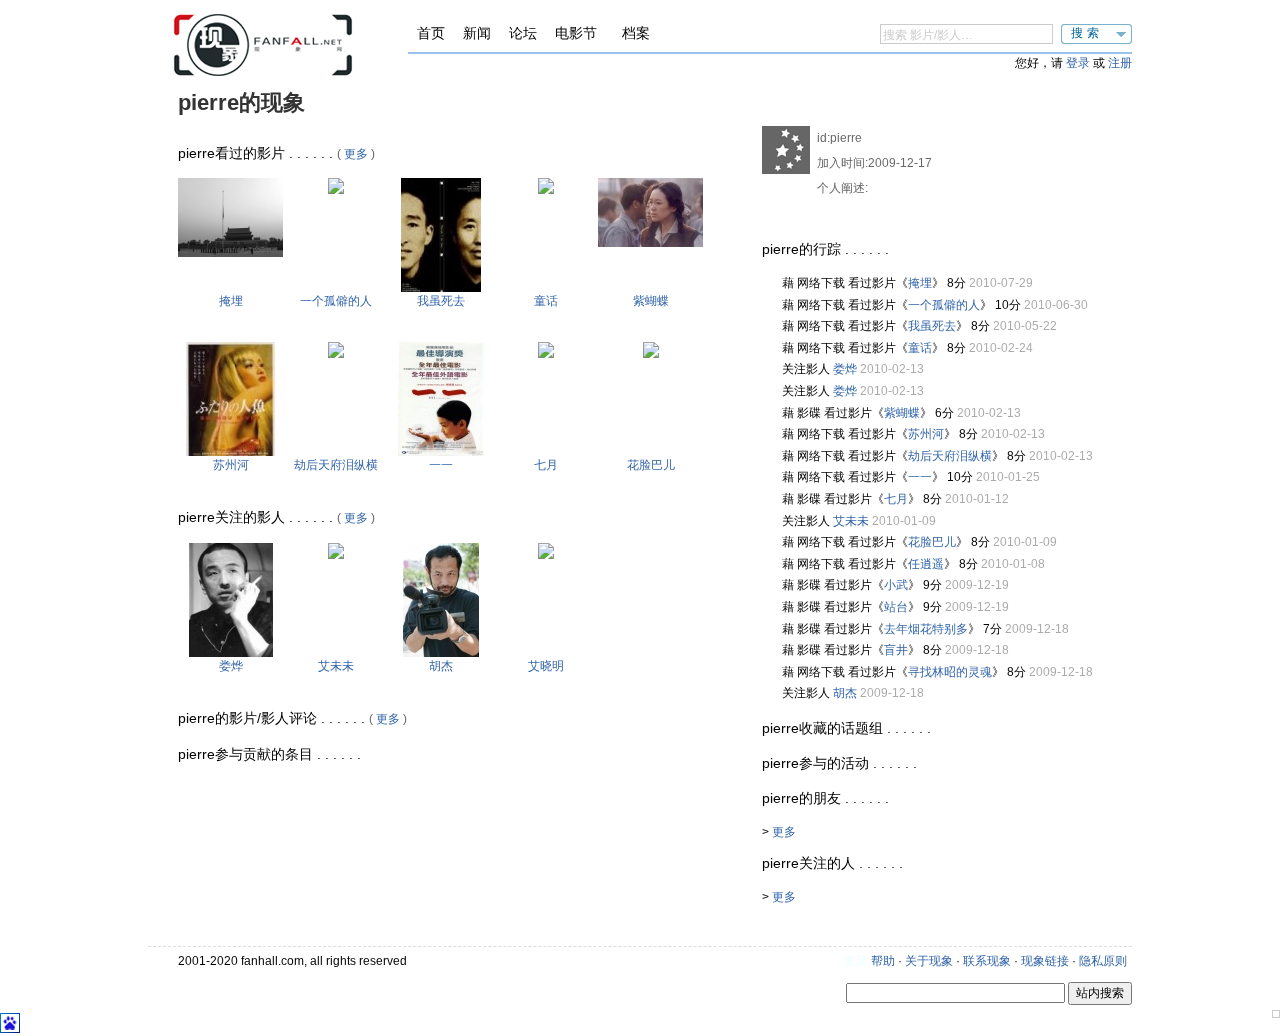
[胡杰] (441, 653)
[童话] (546, 190)
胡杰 (441, 666)
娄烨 (231, 666)
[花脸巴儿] (651, 354)
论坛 (523, 33)
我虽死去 (441, 301)
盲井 (896, 650)
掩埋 (231, 301)
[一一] (441, 452)
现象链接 (1045, 961)
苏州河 (231, 465)
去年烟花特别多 (926, 629)
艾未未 (336, 666)
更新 (856, 961)
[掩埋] (230, 253)
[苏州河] (230, 452)
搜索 (1087, 33)
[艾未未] (336, 555)
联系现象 (987, 961)
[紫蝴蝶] (650, 243)
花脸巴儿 (651, 465)
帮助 (883, 961)
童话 (546, 301)
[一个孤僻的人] (336, 190)
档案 (636, 33)
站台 (896, 607)
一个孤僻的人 (336, 301)
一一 (441, 465)
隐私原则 (1103, 961)
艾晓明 (546, 666)
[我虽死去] (441, 288)
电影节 (576, 33)
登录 (1078, 63)
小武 (896, 585)
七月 (546, 465)
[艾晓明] (546, 555)
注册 (1120, 63)
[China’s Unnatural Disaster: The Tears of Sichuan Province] (336, 354)
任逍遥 (926, 564)
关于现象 (929, 961)
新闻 (477, 33)
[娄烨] (231, 653)
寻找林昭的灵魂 (950, 672)
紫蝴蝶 (651, 301)
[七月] (546, 354)
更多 (356, 154)
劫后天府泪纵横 (336, 465)
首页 (431, 33)
